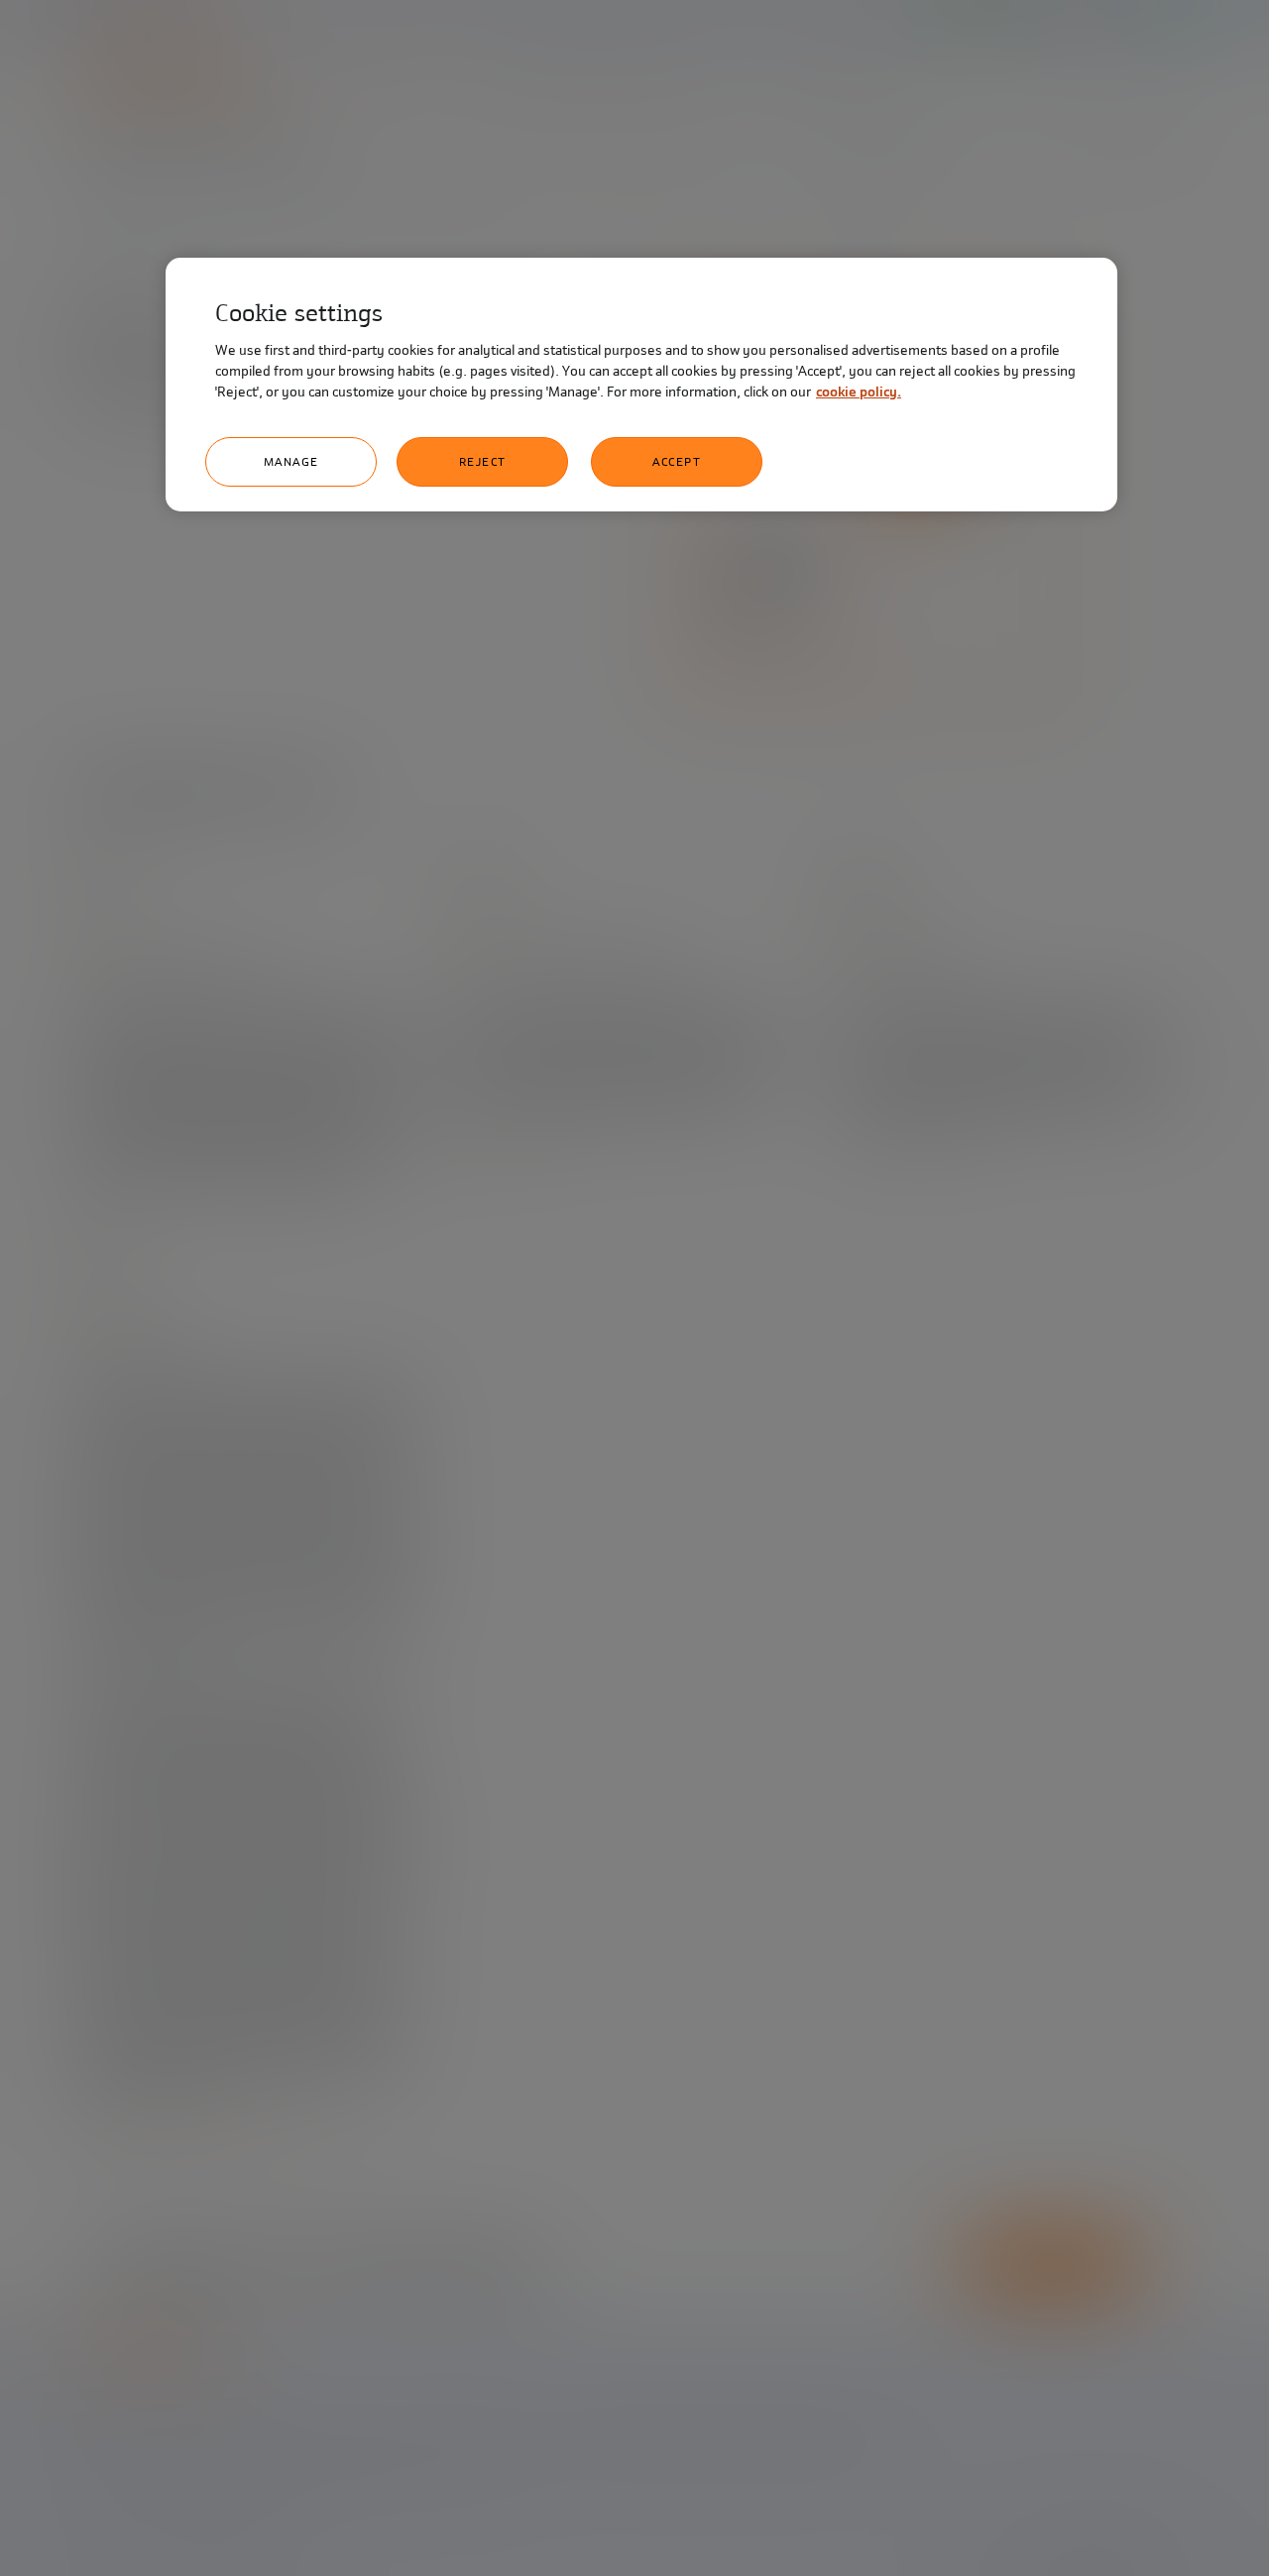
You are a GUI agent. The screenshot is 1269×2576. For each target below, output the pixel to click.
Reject (483, 462)
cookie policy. (859, 392)
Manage (291, 462)
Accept (677, 462)
